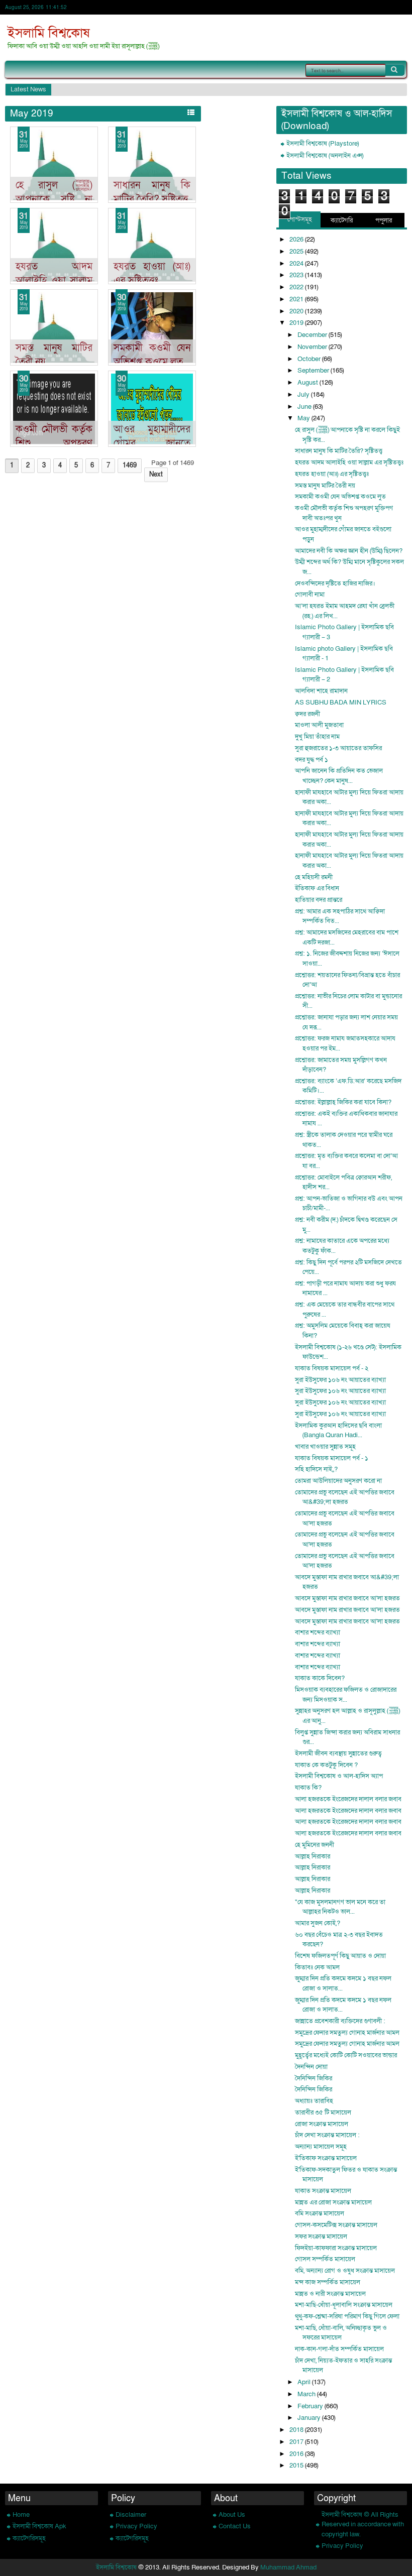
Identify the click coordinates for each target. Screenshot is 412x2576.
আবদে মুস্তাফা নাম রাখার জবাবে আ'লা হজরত (347, 1598)
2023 (297, 275)
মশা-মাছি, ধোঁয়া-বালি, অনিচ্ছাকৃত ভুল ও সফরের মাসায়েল (341, 2333)
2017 (297, 2442)
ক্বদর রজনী (307, 714)
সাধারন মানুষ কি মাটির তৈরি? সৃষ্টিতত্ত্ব (152, 192)
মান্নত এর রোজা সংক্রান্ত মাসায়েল (333, 2202)
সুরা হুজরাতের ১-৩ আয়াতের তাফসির (338, 748)
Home (21, 2515)
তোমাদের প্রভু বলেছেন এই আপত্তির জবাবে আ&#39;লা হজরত (345, 1497)
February (311, 2406)
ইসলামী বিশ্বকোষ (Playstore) (323, 144)
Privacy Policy (136, 2526)
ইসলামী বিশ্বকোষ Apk (39, 2526)
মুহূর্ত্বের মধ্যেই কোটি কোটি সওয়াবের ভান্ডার (346, 2055)
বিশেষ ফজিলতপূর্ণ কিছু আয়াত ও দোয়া (340, 1956)
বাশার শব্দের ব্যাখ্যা (318, 1632)
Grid (178, 112)
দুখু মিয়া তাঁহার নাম (317, 737)
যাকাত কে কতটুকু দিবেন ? (326, 1765)
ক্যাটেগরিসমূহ (29, 2538)
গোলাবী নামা (310, 595)
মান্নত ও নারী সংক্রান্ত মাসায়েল (330, 2294)
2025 (297, 252)
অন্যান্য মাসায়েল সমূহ (321, 2147)
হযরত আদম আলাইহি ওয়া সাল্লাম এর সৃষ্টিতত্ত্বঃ (54, 280)
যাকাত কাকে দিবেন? (320, 1678)
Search (395, 70)
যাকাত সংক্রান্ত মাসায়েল (323, 2191)
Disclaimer (131, 2515)
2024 (297, 264)
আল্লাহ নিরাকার (313, 1856)
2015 (297, 2466)
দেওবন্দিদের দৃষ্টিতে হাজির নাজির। (335, 583)
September (314, 371)
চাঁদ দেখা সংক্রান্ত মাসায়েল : (327, 2135)
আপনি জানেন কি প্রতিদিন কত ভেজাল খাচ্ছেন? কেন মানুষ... (339, 776)
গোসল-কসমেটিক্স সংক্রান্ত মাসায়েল (336, 2225)
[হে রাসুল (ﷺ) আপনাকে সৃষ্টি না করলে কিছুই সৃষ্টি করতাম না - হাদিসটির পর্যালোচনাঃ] (54, 165)
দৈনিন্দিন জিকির (314, 2078)
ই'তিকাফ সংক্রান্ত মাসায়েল (326, 2158)
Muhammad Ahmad (288, 2567)
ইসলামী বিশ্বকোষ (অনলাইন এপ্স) (325, 156)
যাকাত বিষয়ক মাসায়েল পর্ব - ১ (332, 1458)
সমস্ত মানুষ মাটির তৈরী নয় (325, 486)
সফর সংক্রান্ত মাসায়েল (321, 2237)
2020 (297, 311)
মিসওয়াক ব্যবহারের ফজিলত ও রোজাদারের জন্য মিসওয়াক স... (346, 1695)
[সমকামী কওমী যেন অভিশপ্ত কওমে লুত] (152, 327)
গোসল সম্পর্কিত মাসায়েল (325, 2259)
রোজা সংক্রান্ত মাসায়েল (322, 2124)
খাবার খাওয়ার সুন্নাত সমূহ (325, 1447)
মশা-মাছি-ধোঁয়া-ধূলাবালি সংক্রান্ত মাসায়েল (344, 2305)
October (310, 359)
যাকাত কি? (308, 1788)
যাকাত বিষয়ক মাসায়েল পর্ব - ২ (332, 1368)
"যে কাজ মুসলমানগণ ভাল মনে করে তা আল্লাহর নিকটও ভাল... (340, 1907)
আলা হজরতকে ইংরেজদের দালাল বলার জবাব (348, 1799)
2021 (297, 299)
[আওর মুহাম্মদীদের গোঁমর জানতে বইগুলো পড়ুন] (152, 409)
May (304, 418)
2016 (297, 2454)
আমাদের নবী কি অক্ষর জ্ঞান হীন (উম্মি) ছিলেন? (349, 551)
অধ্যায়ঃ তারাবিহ (314, 2101)
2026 (297, 240)
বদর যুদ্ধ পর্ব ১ (312, 760)
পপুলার (384, 220)
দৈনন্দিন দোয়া (311, 2067)
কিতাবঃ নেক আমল (317, 1967)
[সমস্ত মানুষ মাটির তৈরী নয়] (54, 327)
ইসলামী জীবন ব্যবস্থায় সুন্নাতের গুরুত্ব (338, 1753)
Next (156, 475)
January (310, 2418)
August (308, 383)
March (307, 2394)
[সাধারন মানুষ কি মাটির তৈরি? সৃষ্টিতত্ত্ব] (152, 165)
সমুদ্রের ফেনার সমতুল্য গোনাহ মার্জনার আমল (347, 2033)
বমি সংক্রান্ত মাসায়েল (320, 2213)
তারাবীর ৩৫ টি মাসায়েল (323, 2113)
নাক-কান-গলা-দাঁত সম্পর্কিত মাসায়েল (339, 2349)
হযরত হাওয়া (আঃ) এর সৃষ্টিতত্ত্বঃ (152, 273)
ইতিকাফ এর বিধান (317, 888)
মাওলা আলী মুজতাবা (319, 725)
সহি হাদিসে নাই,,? (316, 1469)
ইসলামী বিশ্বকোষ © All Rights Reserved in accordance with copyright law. (363, 2525)
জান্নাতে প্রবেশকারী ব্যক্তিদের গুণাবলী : (340, 2021)
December (313, 335)
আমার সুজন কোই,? (318, 1923)
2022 (297, 287)
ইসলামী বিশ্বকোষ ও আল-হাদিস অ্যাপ (339, 1776)
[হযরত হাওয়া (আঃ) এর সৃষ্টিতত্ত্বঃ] (152, 246)
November (313, 347)
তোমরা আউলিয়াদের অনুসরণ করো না (338, 1481)
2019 (297, 323)
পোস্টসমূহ (300, 219)
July (304, 395)
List (191, 112)
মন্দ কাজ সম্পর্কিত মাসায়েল (328, 2282)
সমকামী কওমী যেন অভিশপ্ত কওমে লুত (152, 355)
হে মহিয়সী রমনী (314, 877)
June (305, 407)
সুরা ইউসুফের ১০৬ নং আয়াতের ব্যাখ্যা (340, 1380)
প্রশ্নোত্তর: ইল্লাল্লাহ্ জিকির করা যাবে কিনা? (343, 1102)
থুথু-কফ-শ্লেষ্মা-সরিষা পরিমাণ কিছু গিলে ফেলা (347, 2316)
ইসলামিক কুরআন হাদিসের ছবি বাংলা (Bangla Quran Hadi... (338, 1431)
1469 (130, 465)
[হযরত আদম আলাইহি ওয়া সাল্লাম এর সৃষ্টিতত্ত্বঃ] (54, 246)
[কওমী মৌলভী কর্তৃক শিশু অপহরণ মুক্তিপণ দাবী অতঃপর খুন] (54, 409)
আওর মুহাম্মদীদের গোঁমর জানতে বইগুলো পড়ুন (152, 443)
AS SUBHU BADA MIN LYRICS (341, 702)
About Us (232, 2515)
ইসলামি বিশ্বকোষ (49, 33)
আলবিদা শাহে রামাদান (321, 691)
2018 (297, 2430)
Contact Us (235, 2526)
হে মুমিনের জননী (315, 1845)
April (305, 2382)
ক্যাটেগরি (342, 220)
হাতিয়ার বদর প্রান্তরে (319, 900)
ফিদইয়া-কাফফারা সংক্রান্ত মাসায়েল (336, 2248)
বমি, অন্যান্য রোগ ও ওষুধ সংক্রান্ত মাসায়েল (345, 2271)
